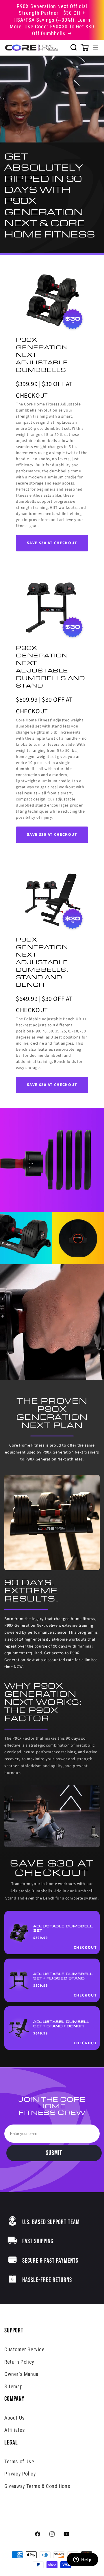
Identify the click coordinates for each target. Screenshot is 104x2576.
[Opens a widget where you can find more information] (82, 2560)
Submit (54, 2153)
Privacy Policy (20, 2474)
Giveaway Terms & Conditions (37, 2486)
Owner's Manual (22, 2374)
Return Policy (19, 2362)
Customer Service (25, 2349)
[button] (96, 47)
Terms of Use (19, 2461)
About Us (15, 2418)
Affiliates (15, 2430)
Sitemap (13, 2386)
